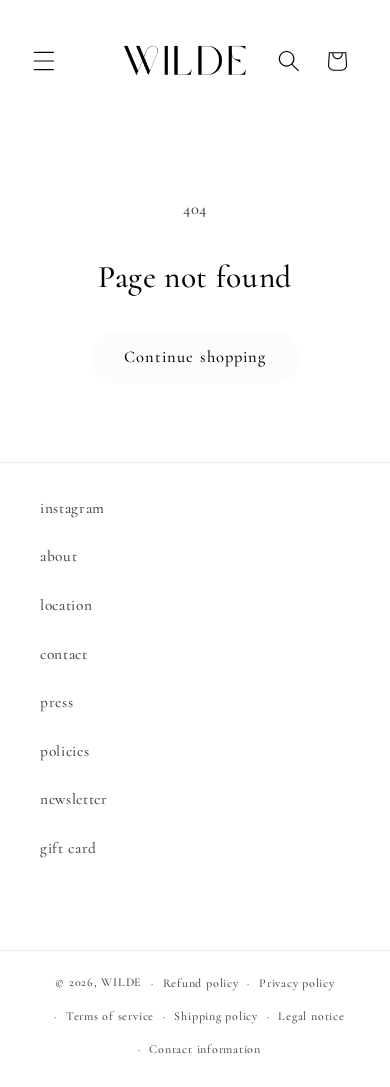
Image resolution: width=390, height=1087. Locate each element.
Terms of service (110, 1016)
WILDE (121, 983)
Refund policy (201, 983)
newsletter (74, 799)
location (66, 605)
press (56, 702)
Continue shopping (195, 357)
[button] (44, 61)
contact (64, 654)
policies (64, 751)
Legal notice (311, 1016)
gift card (68, 848)
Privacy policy (297, 983)
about (58, 556)
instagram (72, 508)
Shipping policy (216, 1016)
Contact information (205, 1049)
